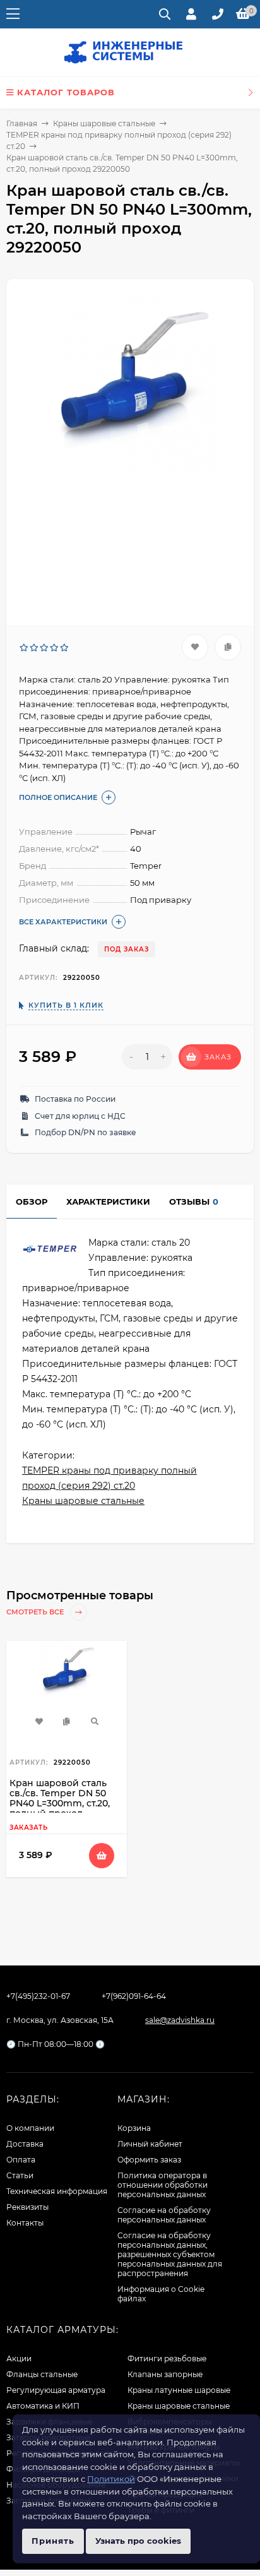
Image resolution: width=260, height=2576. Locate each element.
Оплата (21, 2160)
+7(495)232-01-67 (38, 1996)
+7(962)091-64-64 (134, 1996)
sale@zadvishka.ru (180, 2020)
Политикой (111, 2479)
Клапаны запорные (165, 2374)
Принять (53, 2541)
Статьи (20, 2175)
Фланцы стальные (42, 2374)
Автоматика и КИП (43, 2406)
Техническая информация (57, 2191)
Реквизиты (27, 2207)
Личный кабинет (150, 2144)
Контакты (25, 2223)
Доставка (25, 2144)
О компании (30, 2128)
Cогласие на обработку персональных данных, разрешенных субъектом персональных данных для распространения (170, 2254)
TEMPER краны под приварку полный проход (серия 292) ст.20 (109, 1478)
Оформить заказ (149, 2160)
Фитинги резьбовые (167, 2358)
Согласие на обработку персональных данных (164, 2215)
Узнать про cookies (138, 2541)
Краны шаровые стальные (104, 123)
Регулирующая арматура (56, 2390)
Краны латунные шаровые (179, 2390)
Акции (19, 2358)
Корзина (134, 2128)
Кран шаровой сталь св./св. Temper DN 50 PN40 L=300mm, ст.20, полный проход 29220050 (60, 1803)
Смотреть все (36, 1612)
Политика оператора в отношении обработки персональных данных (162, 2185)
